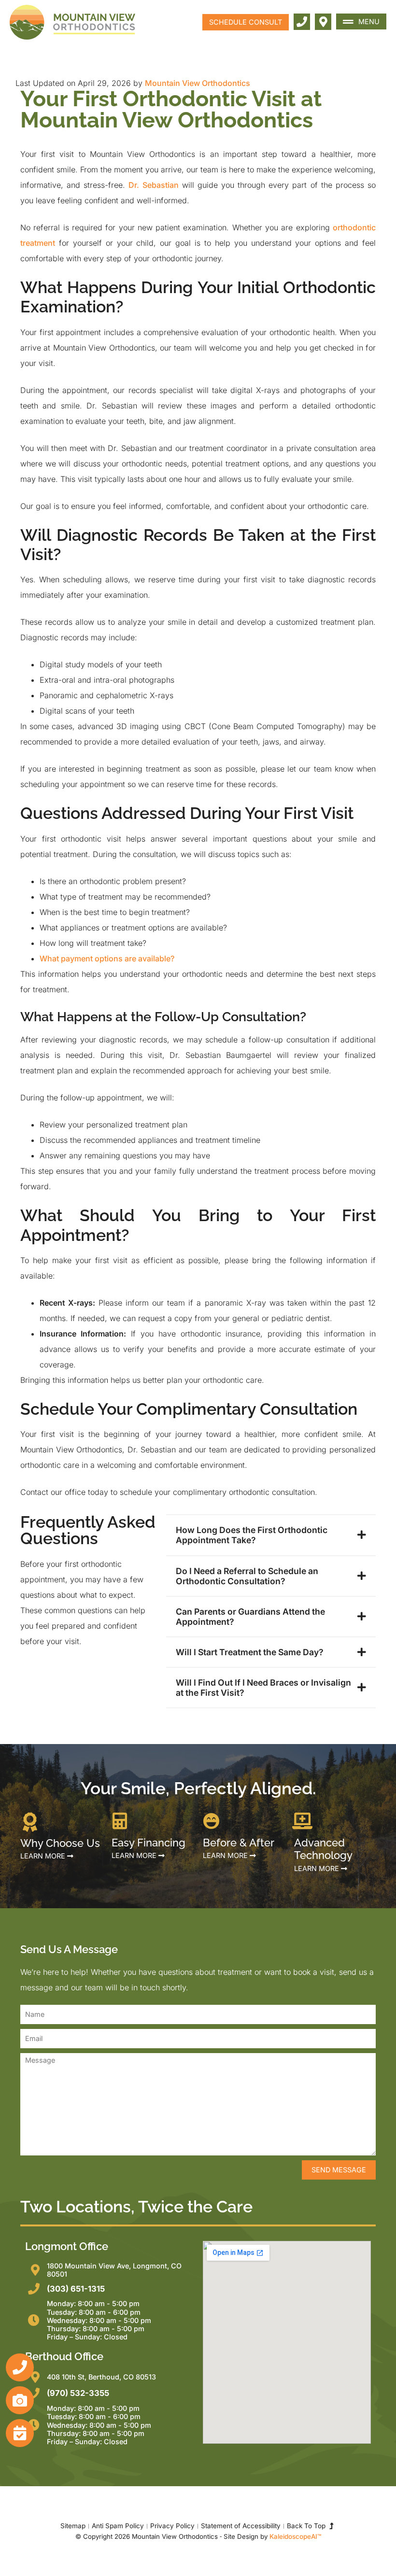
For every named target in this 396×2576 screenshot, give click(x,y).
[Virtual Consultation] (20, 2400)
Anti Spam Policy (118, 2526)
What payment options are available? (107, 958)
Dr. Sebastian (153, 185)
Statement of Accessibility (241, 2526)
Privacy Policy (172, 2526)
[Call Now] (20, 2367)
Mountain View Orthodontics (198, 83)
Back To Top (308, 2526)
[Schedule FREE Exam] (20, 2433)
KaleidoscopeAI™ (295, 2536)
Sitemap (73, 2526)
